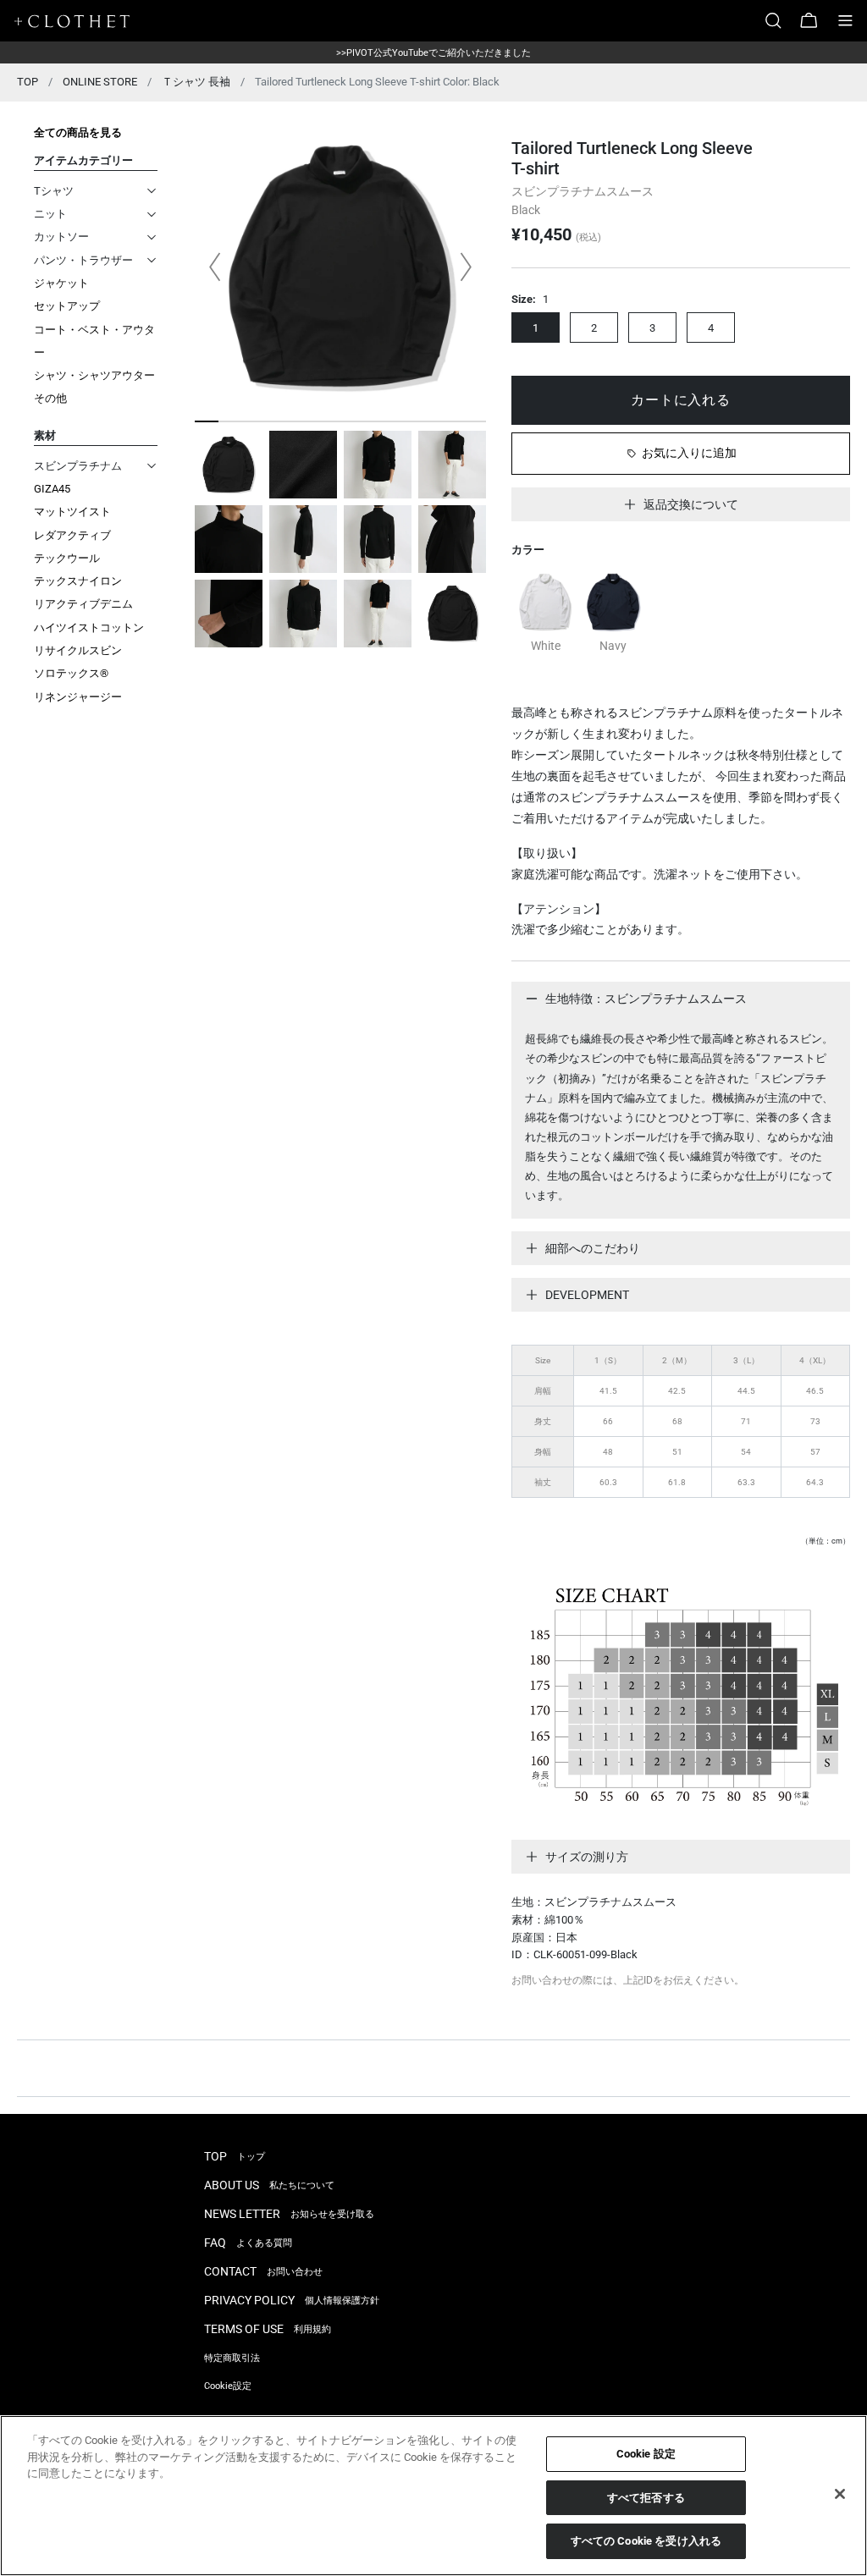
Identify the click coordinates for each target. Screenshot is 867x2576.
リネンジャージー (78, 697)
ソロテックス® (71, 673)
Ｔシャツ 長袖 (196, 82)
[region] (433, 2496)
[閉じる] (840, 2494)
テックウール (67, 558)
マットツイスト (72, 512)
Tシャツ (54, 191)
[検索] (780, 21)
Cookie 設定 (646, 2454)
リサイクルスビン (78, 650)
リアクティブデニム (83, 604)
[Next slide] (466, 267)
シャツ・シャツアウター (94, 375)
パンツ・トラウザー (83, 260)
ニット (50, 214)
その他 (50, 398)
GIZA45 (52, 489)
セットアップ (67, 306)
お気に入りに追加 (689, 453)
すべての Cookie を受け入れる (646, 2541)
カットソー (61, 237)
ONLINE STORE (100, 82)
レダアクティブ (72, 535)
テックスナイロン (78, 581)
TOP (28, 82)
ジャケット (61, 283)
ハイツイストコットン (89, 627)
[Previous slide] (215, 267)
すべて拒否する (646, 2498)
